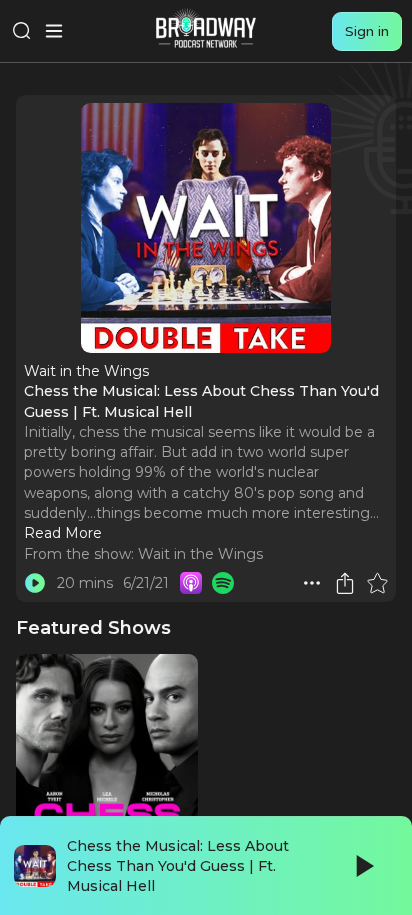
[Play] (363, 866)
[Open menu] (54, 31)
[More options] (312, 583)
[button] (312, 583)
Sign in (367, 31)
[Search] (22, 31)
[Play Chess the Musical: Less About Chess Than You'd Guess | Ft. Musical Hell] (35, 583)
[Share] (345, 583)
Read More (63, 533)
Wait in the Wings (200, 554)
